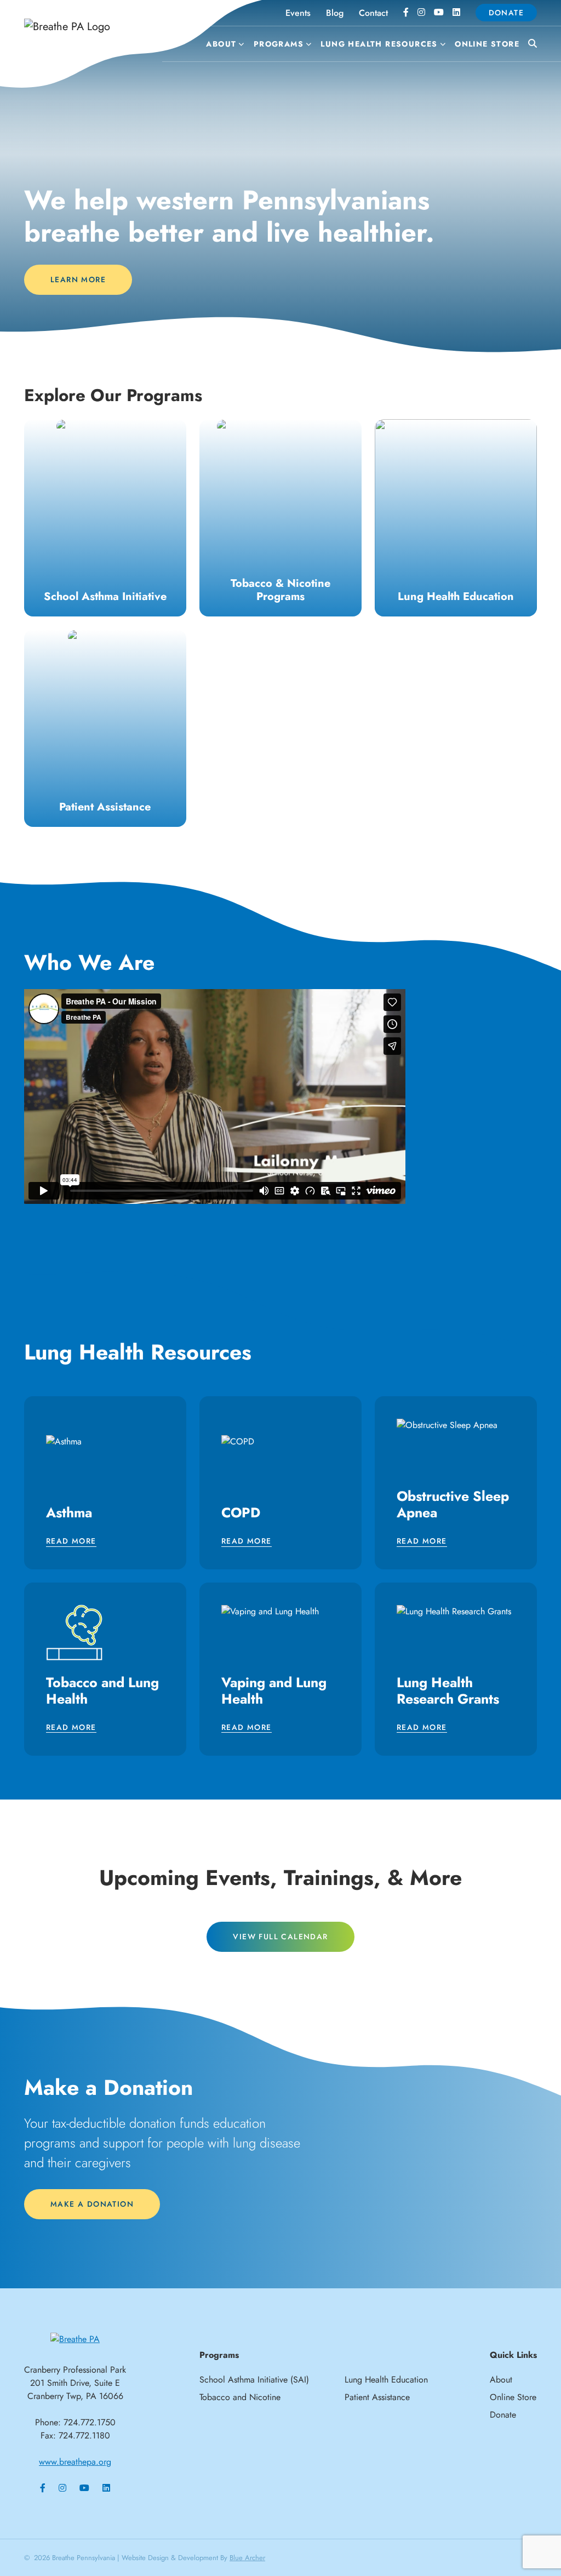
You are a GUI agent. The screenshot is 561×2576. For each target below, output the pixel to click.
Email (135, 1193)
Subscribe (280, 1411)
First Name (146, 1247)
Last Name (146, 1300)
